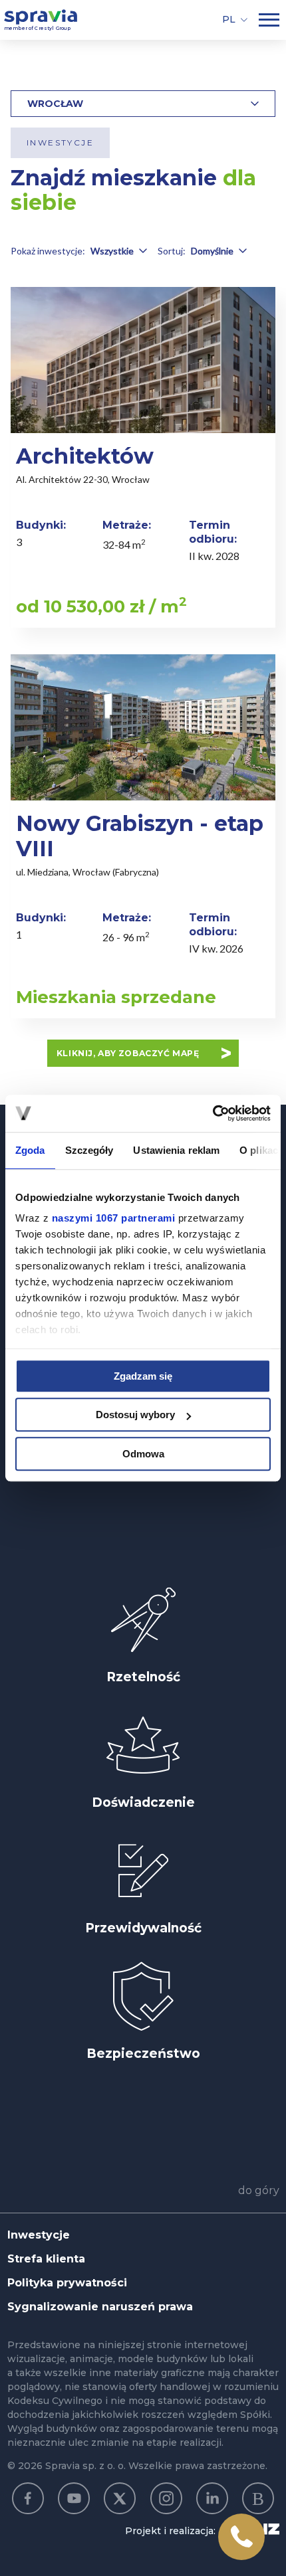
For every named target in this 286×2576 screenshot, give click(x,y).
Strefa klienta (46, 2259)
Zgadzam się (143, 1376)
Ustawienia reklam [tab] (176, 1150)
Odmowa (143, 1454)
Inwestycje (39, 2235)
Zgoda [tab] (30, 1150)
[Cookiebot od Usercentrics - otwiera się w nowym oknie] (213, 1113)
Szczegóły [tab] (89, 1150)
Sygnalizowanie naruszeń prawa (100, 2307)
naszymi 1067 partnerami (114, 1218)
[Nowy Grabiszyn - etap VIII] (143, 836)
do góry (259, 2190)
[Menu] (269, 20)
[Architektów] (143, 457)
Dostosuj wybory (135, 1415)
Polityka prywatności (67, 2283)
